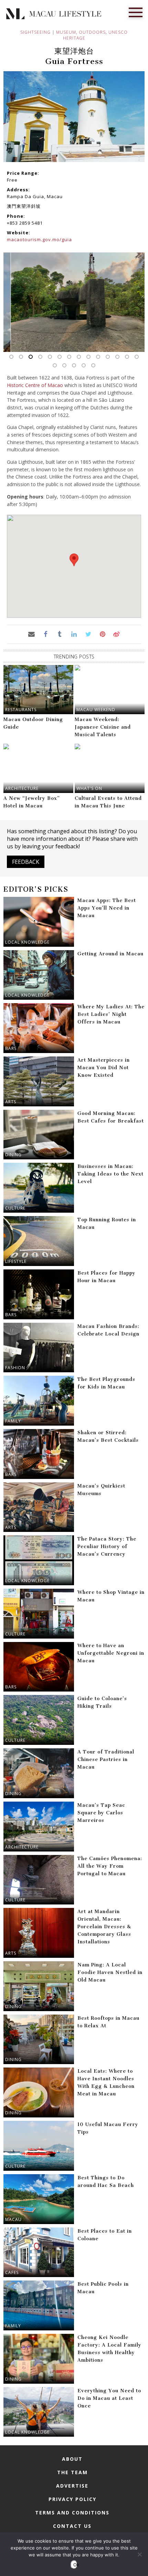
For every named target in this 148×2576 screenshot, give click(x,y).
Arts (11, 1102)
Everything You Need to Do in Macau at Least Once (109, 2398)
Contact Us (72, 2526)
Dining (13, 1155)
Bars (11, 1048)
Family (13, 1421)
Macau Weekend (96, 710)
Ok (75, 2565)
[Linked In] (74, 634)
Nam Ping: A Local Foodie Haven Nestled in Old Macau (110, 1972)
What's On (89, 788)
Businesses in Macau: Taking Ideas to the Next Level (110, 1174)
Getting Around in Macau (110, 954)
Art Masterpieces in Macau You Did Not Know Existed (104, 1068)
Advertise (72, 2486)
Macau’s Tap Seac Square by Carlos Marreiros (101, 1813)
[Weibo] (117, 634)
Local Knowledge (27, 942)
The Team (72, 2472)
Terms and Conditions (72, 2513)
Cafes (12, 2272)
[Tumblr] (60, 634)
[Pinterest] (102, 634)
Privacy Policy (72, 2499)
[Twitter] (88, 634)
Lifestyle (16, 1261)
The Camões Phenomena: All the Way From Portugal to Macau (110, 1866)
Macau (13, 2219)
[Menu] (136, 12)
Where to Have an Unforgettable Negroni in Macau (111, 1653)
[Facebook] (46, 634)
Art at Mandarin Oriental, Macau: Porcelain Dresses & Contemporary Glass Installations (104, 1927)
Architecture (22, 788)
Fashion (15, 1368)
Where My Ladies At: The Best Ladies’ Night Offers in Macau (111, 1014)
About (72, 2459)
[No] (139, 2554)
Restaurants (21, 710)
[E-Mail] (31, 634)
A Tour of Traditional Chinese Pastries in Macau (106, 1759)
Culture (15, 1208)
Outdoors (92, 32)
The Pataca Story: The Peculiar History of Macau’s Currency (107, 1547)
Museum (66, 32)
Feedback (26, 862)
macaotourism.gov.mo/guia (39, 239)
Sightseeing (35, 32)
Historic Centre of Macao (35, 385)
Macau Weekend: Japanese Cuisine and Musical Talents (103, 727)
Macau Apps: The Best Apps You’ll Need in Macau (107, 908)
